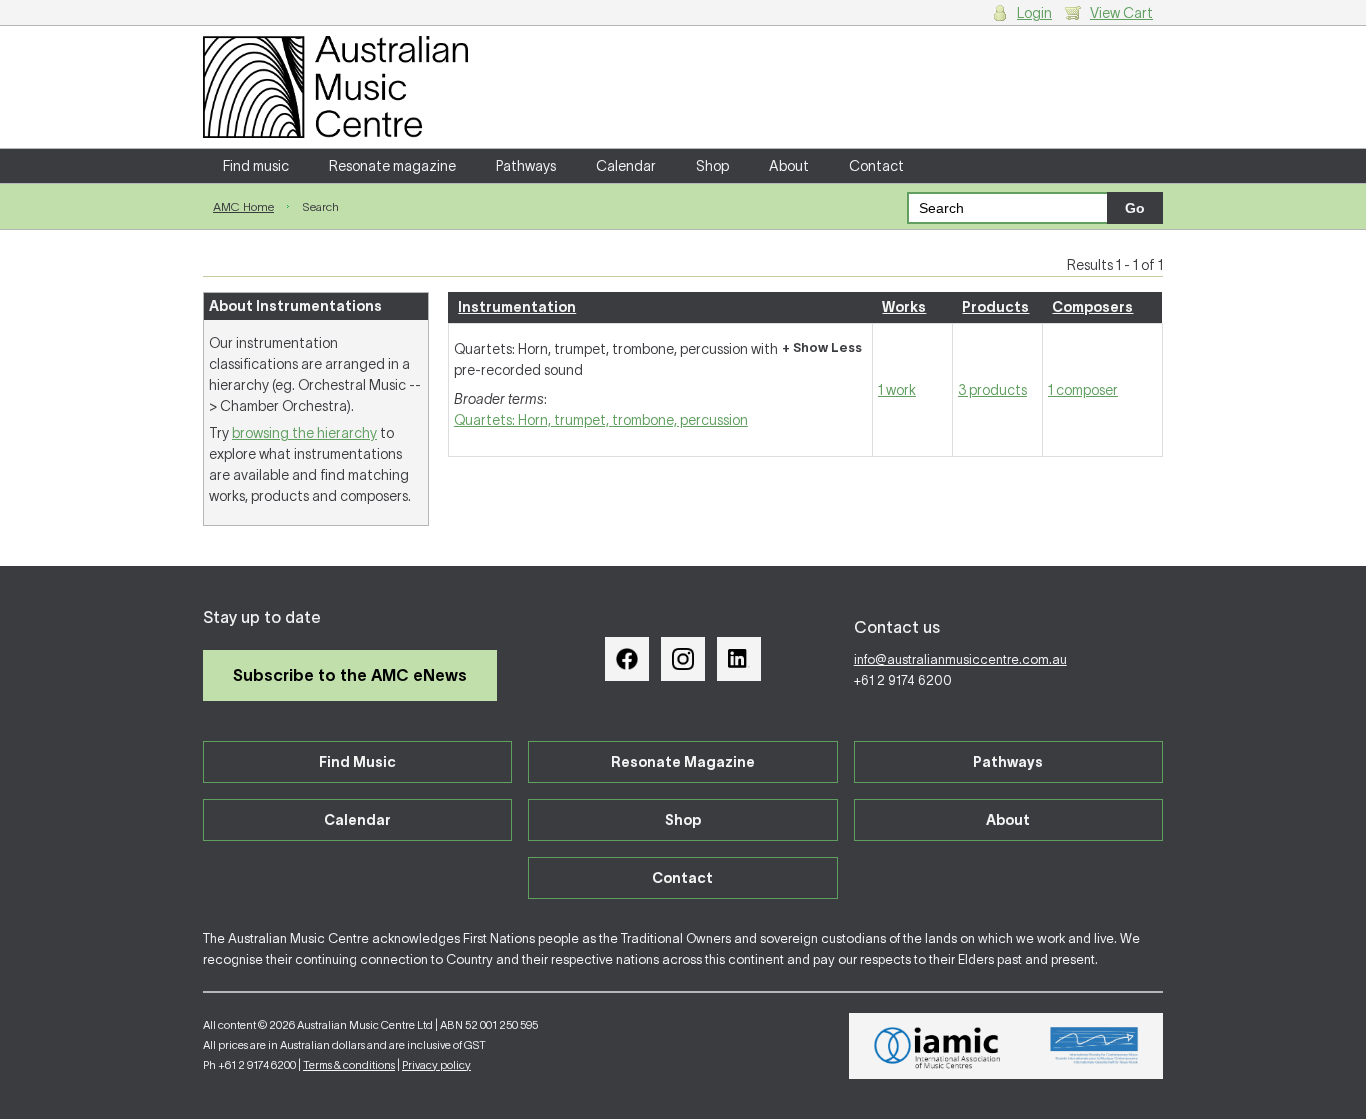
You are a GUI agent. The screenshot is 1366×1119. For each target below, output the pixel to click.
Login (1034, 13)
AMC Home (243, 206)
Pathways (526, 166)
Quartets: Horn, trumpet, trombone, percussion (601, 420)
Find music (256, 166)
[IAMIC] (937, 1046)
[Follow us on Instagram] (683, 659)
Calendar (626, 166)
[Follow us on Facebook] (627, 659)
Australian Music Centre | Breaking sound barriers (335, 87)
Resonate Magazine (683, 762)
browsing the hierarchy (304, 433)
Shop (712, 166)
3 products (992, 390)
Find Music (357, 762)
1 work (897, 390)
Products (995, 307)
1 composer (1083, 390)
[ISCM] (1094, 1046)
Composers (1092, 307)
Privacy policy (436, 1065)
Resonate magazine (392, 166)
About (789, 166)
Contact (876, 166)
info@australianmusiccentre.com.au (960, 659)
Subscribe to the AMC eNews (350, 675)
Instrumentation (517, 307)
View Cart (1121, 13)
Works (904, 307)
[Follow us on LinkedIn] (739, 659)
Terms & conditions (349, 1065)
